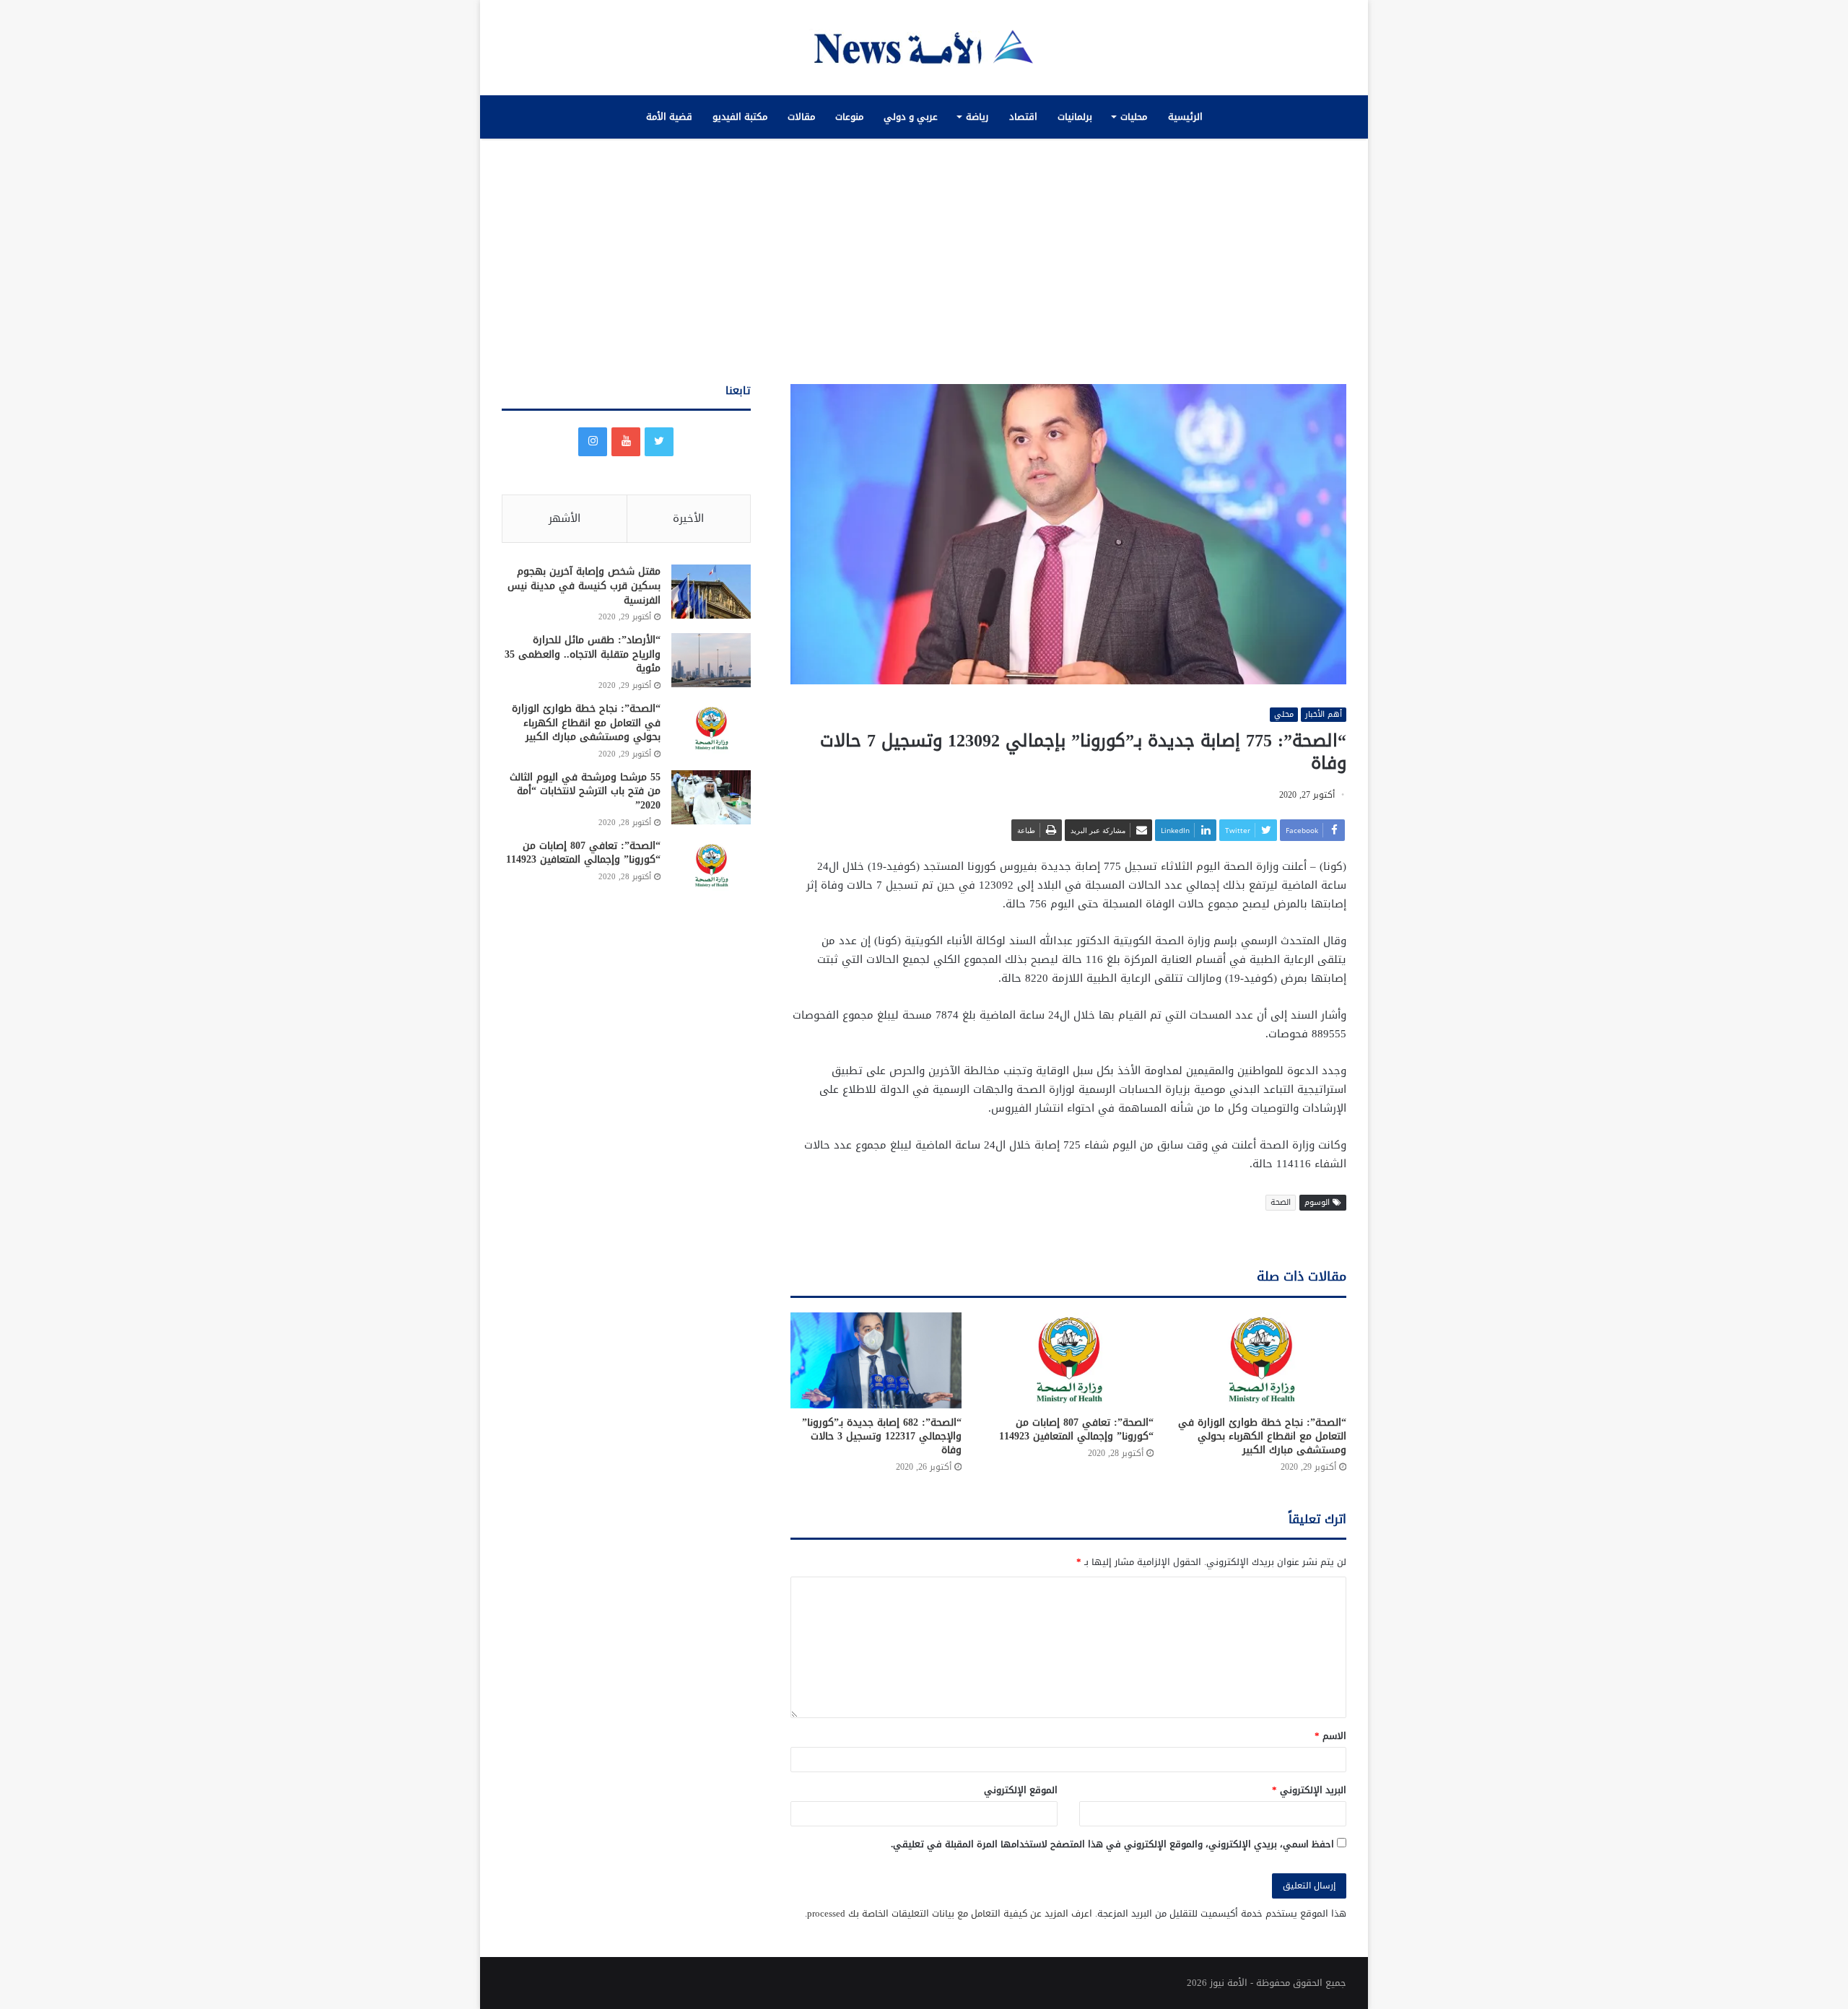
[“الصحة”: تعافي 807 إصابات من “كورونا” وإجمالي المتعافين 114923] (1069, 1360)
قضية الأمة (669, 117)
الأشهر (565, 518)
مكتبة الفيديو (740, 117)
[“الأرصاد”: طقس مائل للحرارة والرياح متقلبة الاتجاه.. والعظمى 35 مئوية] (711, 660)
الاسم (1330, 1736)
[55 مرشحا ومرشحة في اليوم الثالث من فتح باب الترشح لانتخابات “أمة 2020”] (711, 797)
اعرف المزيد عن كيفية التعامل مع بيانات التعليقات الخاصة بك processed (950, 1913)
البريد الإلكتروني (1309, 1790)
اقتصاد (1023, 117)
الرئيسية (1185, 117)
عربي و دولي (911, 117)
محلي (1284, 715)
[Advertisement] (924, 261)
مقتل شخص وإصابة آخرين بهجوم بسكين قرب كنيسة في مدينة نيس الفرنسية (584, 585)
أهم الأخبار (1324, 715)
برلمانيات (1075, 117)
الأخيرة (688, 518)
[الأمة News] (924, 48)
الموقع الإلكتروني (1021, 1790)
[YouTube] (626, 442)
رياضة (977, 117)
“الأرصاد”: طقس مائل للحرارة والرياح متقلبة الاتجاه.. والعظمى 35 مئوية (583, 654)
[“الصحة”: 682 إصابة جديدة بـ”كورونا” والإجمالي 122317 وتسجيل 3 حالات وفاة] (876, 1360)
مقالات (801, 117)
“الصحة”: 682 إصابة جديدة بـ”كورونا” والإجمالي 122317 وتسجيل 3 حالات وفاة (882, 1436)
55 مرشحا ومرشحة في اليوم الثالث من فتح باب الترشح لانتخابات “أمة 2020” (585, 791)
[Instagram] (593, 442)
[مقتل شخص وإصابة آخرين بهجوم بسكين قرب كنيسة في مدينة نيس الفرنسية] (711, 592)
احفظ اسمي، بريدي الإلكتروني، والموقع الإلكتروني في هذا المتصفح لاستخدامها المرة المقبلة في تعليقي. (1112, 1844)
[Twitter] (659, 442)
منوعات (849, 117)
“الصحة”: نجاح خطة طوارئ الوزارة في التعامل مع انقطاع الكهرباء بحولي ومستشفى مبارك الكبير (1262, 1436)
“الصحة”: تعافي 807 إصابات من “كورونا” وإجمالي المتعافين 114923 (1076, 1429)
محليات (1134, 117)
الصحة (1281, 1202)
